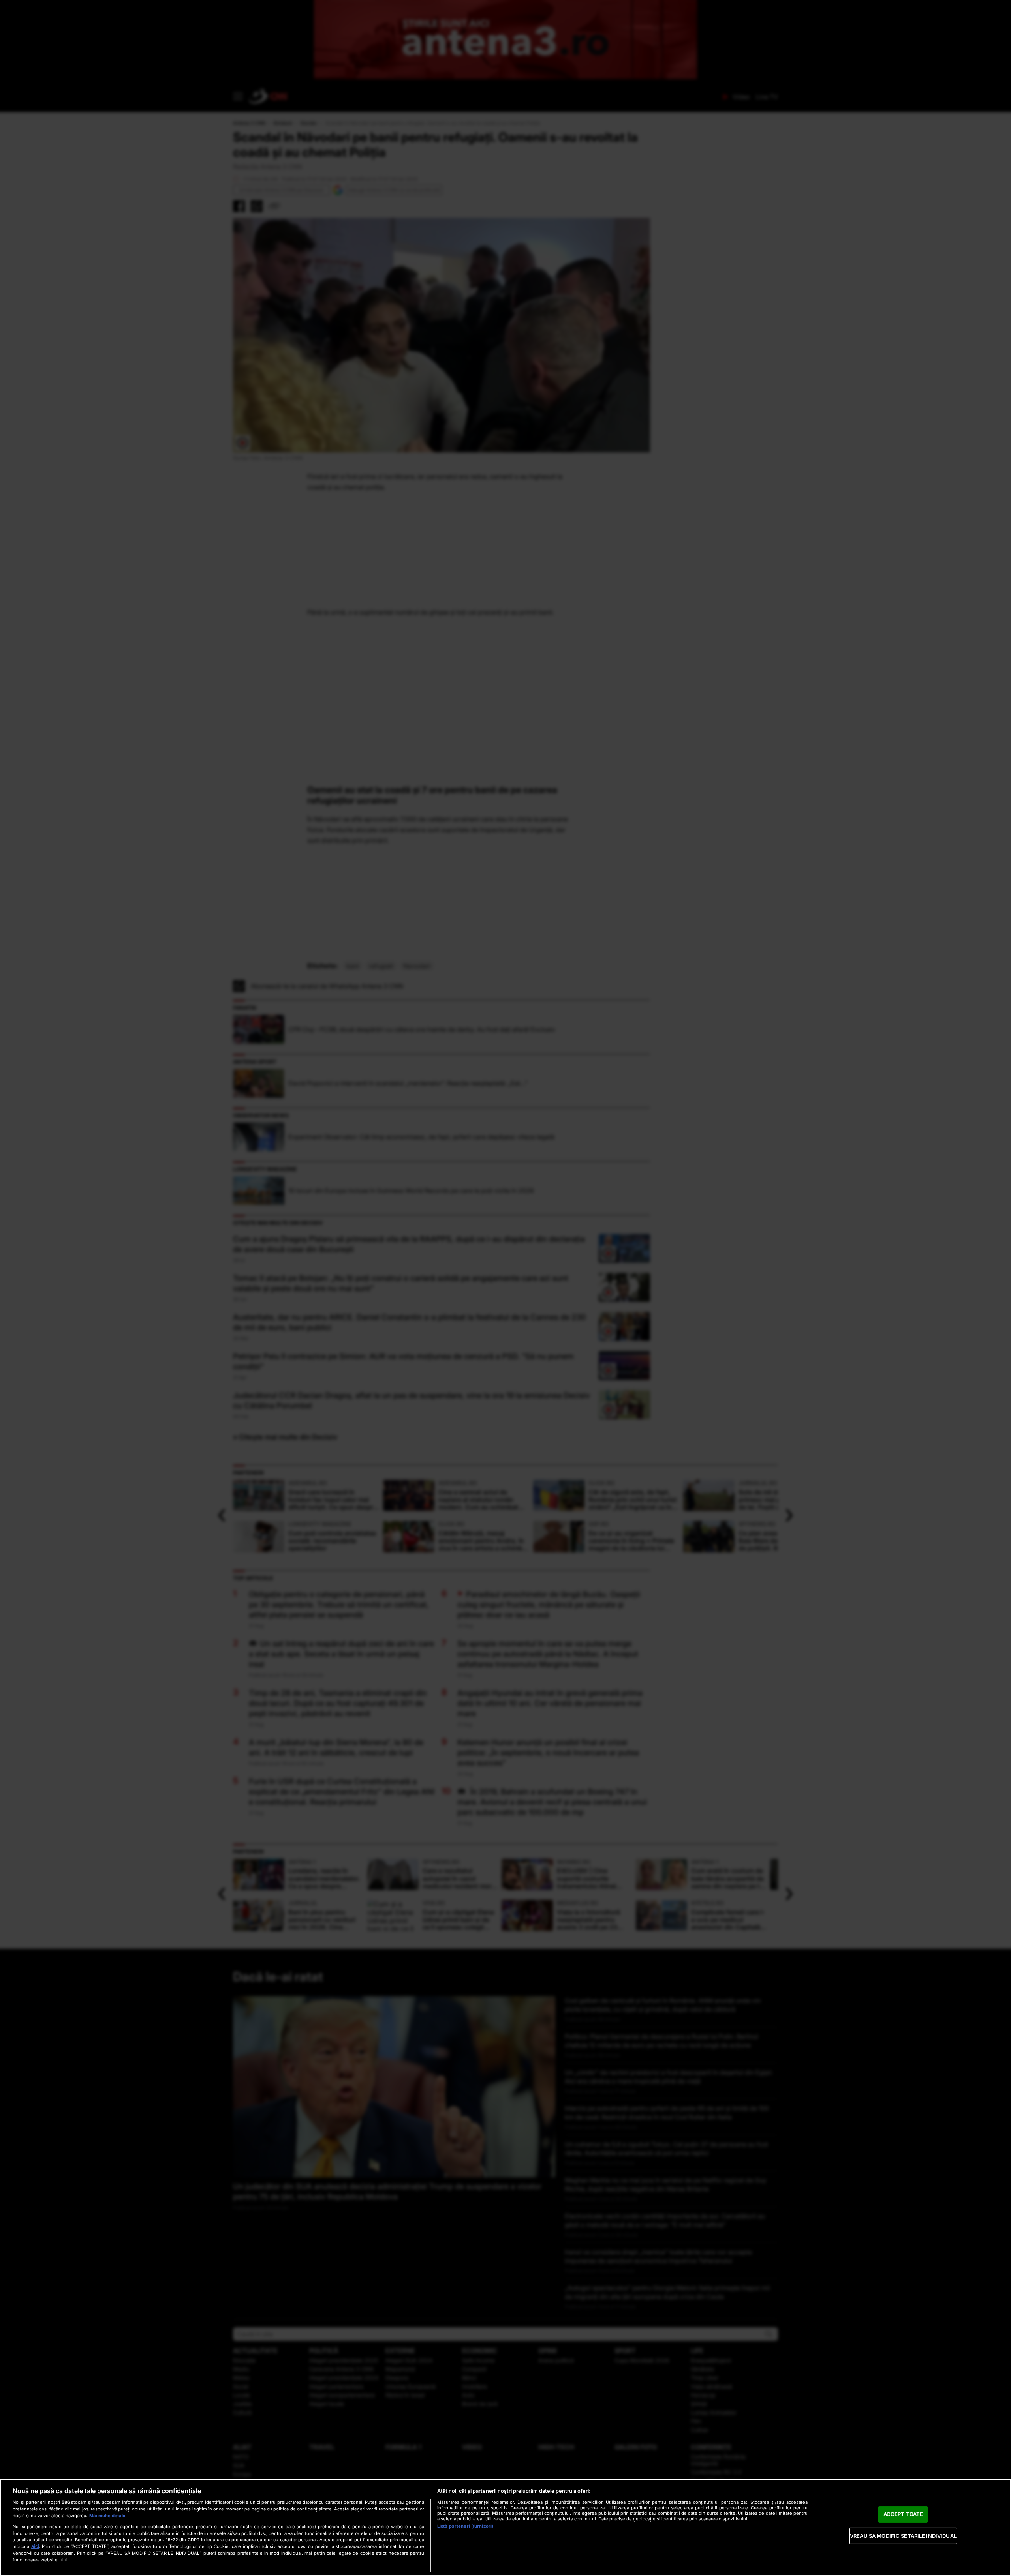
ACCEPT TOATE (903, 2514)
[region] (505, 2527)
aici (35, 2546)
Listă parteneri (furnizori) (465, 2526)
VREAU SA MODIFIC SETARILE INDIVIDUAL (903, 2536)
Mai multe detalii (107, 2516)
